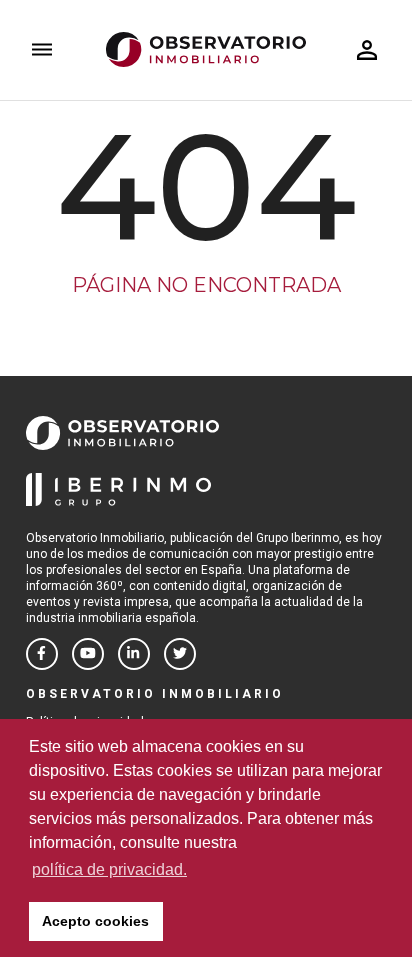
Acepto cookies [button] (95, 921)
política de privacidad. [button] (109, 869)
